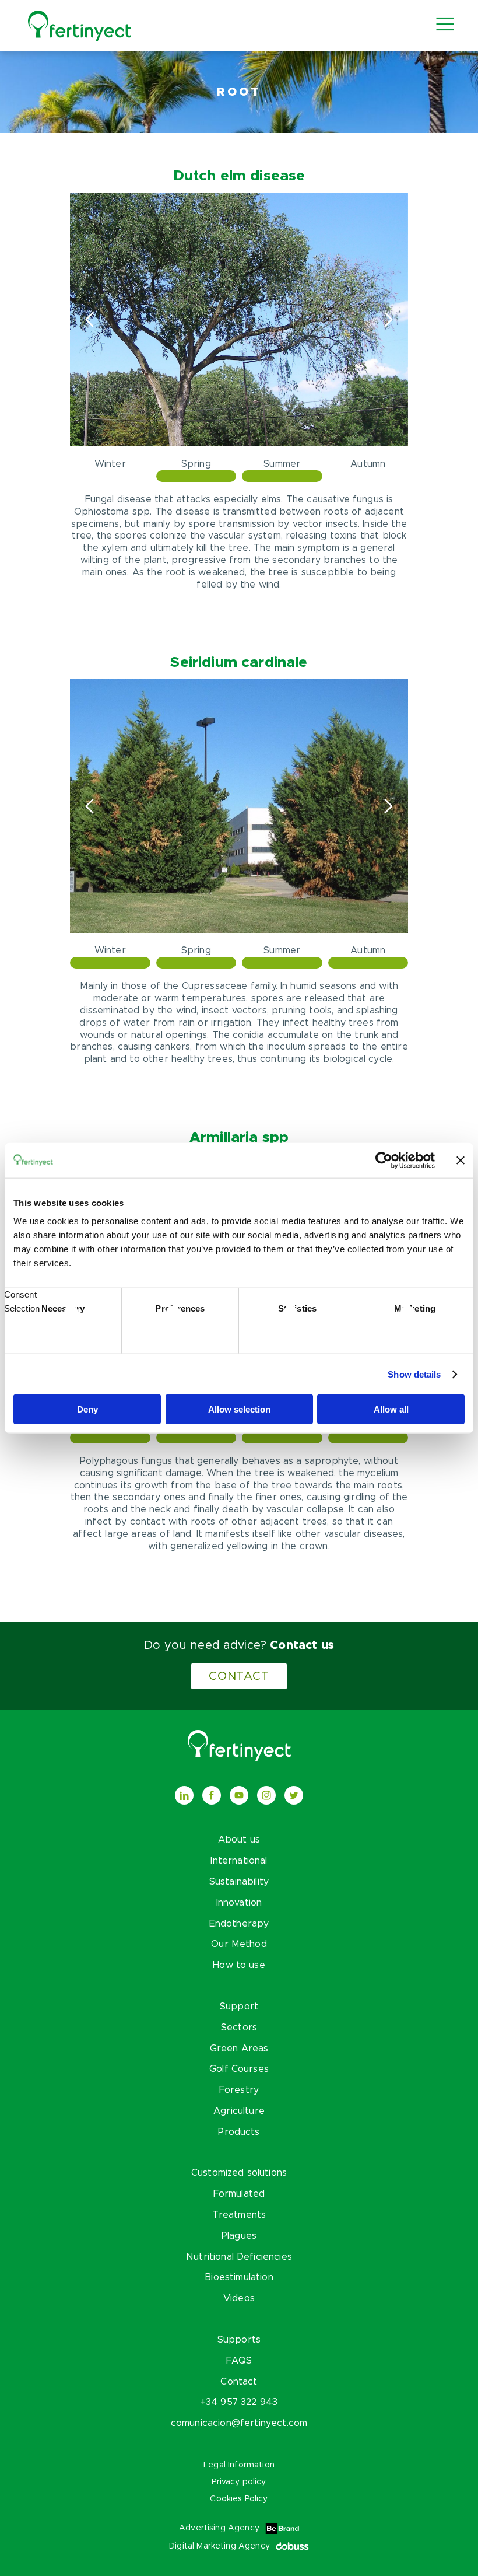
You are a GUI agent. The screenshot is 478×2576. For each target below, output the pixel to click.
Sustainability (239, 1882)
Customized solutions (239, 2173)
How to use (239, 1965)
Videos (239, 2298)
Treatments (239, 2215)
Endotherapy (239, 1924)
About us (239, 1840)
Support (239, 2007)
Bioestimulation (239, 2277)
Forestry (239, 2090)
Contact (239, 1676)
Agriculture (239, 2111)
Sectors (239, 2028)
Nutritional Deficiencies (239, 2257)
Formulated (239, 2194)
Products (239, 2132)
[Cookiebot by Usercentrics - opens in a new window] (384, 1160)
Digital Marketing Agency (219, 2546)
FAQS (239, 2361)
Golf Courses (239, 2069)
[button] (389, 320)
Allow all (391, 1409)
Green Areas (239, 2049)
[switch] (180, 1331)
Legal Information (239, 2465)
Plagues (239, 2236)
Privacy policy (239, 2482)
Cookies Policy (239, 2499)
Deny (87, 1409)
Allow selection (239, 1409)
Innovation (239, 1903)
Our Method (239, 1944)
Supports (239, 2340)
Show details (414, 1374)
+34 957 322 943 (239, 2402)
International (239, 1861)
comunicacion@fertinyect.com (239, 2423)
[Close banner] (461, 1160)
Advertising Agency (219, 2528)
